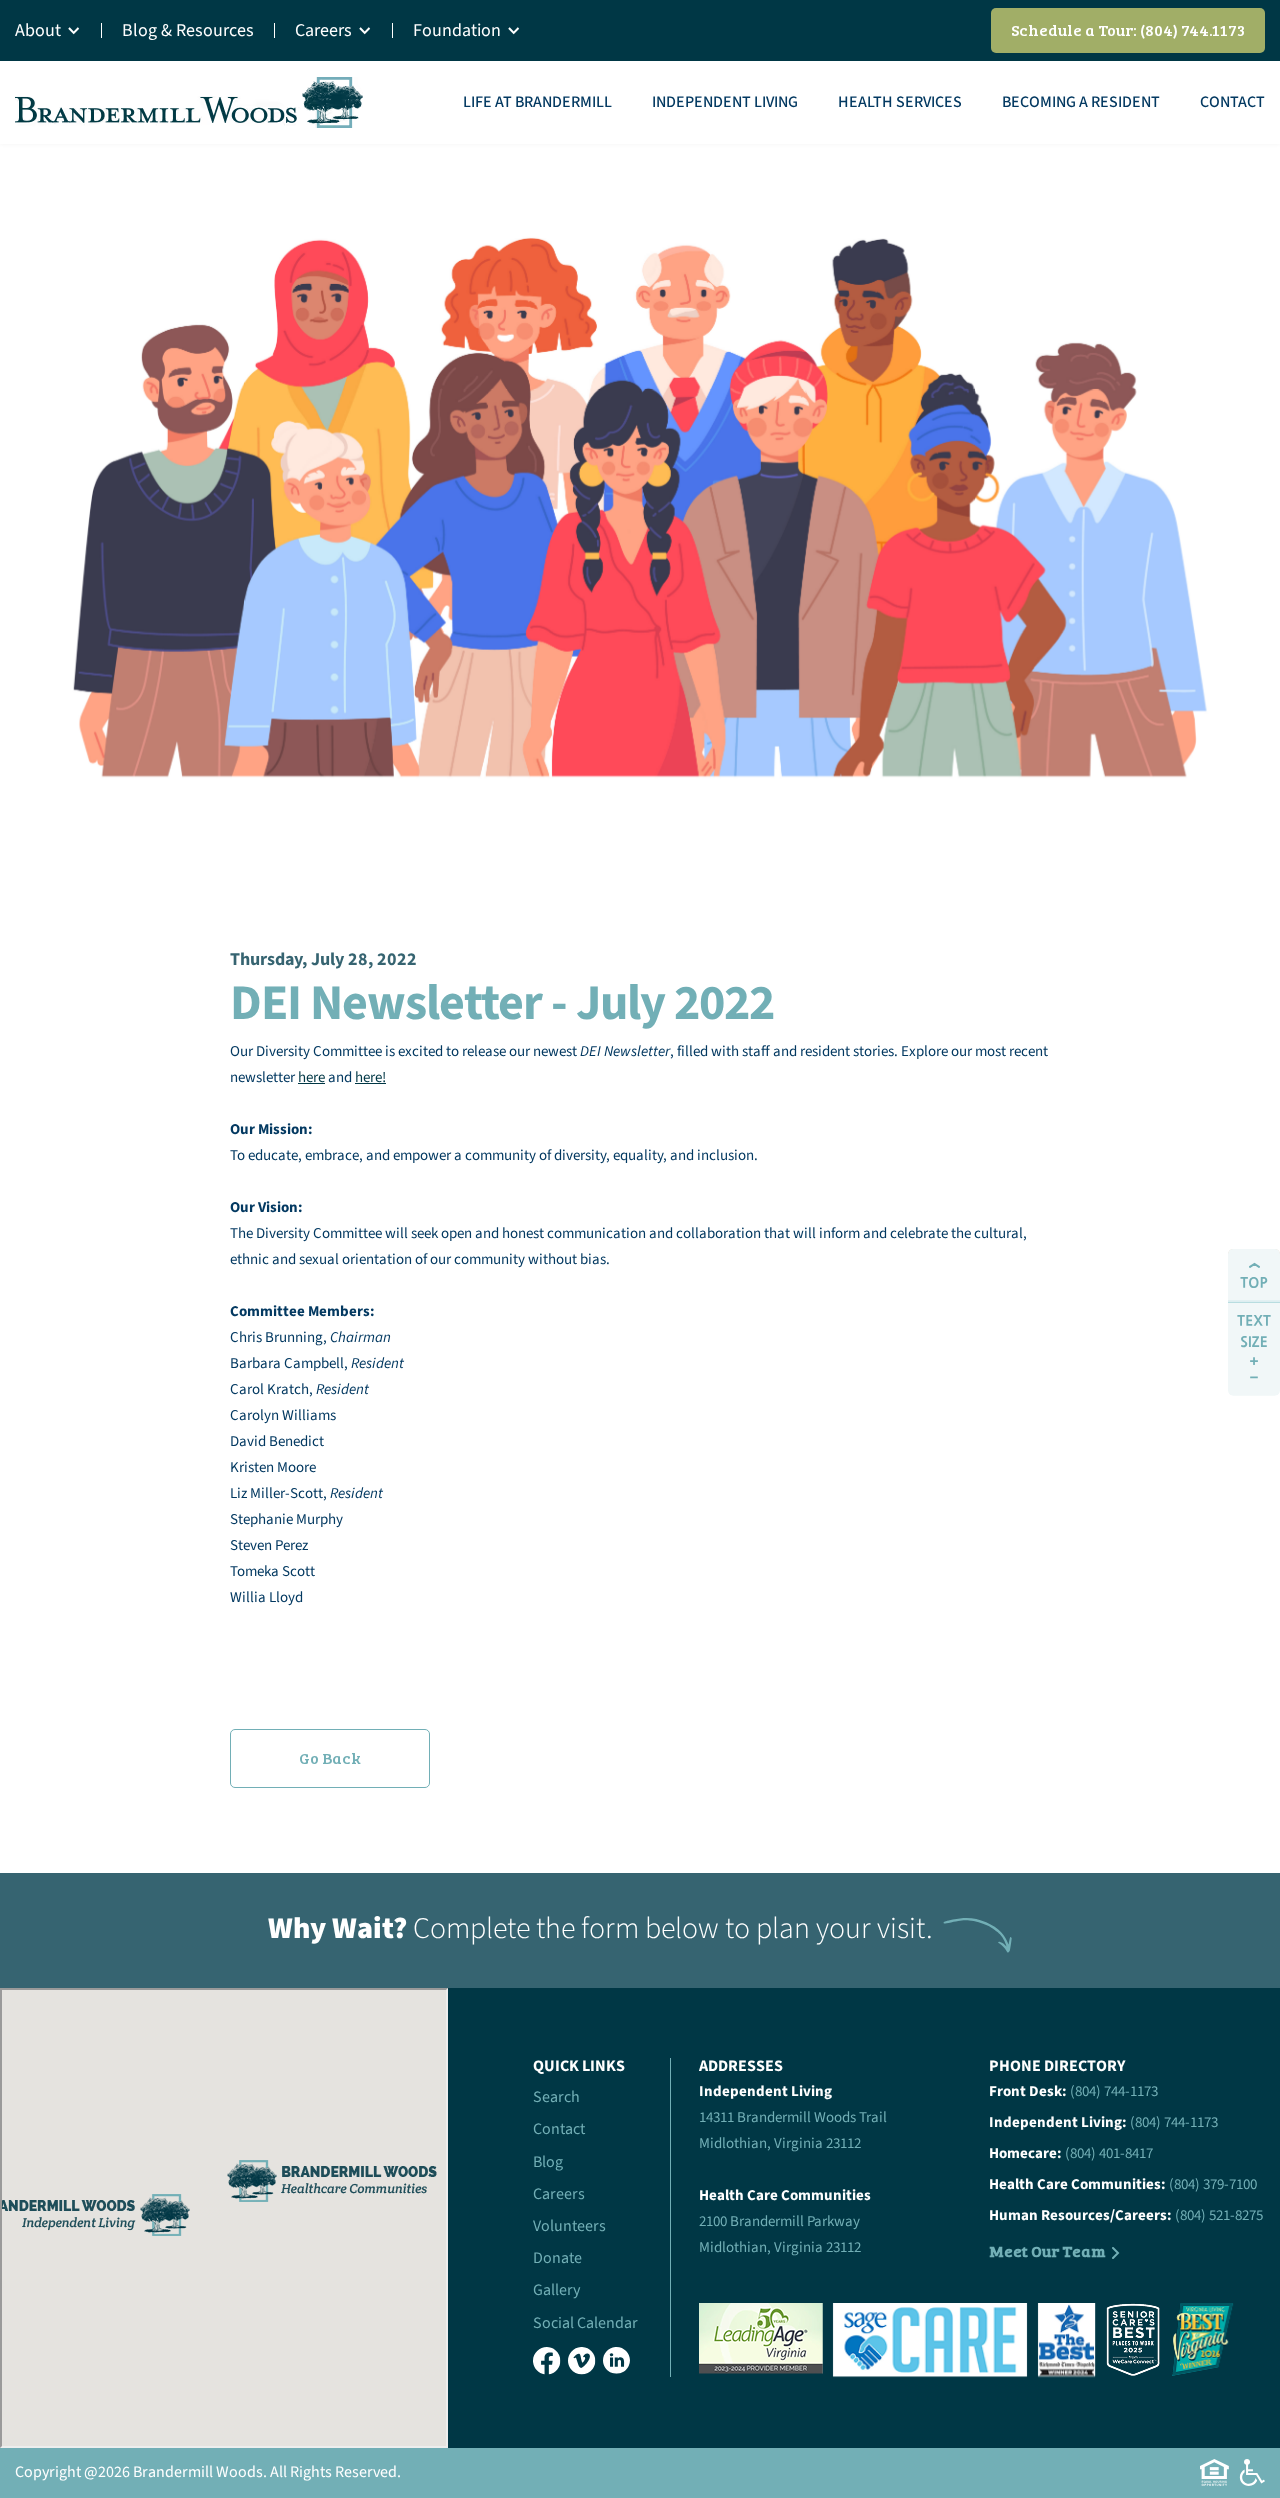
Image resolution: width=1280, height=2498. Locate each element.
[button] (58, 30)
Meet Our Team (1047, 2250)
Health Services (900, 102)
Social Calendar (585, 2323)
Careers (323, 30)
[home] (190, 102)
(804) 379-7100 (1213, 2184)
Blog (548, 2162)
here (311, 1077)
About (38, 30)
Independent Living (725, 102)
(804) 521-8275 (1219, 2215)
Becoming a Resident (1081, 102)
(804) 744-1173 (1114, 2091)
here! (370, 1077)
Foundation (457, 30)
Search (556, 2097)
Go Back (330, 1757)
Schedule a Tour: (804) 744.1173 (1128, 29)
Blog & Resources (188, 30)
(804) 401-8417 (1109, 2153)
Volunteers (569, 2226)
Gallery (556, 2290)
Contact (1232, 102)
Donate (557, 2258)
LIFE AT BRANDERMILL (537, 102)
